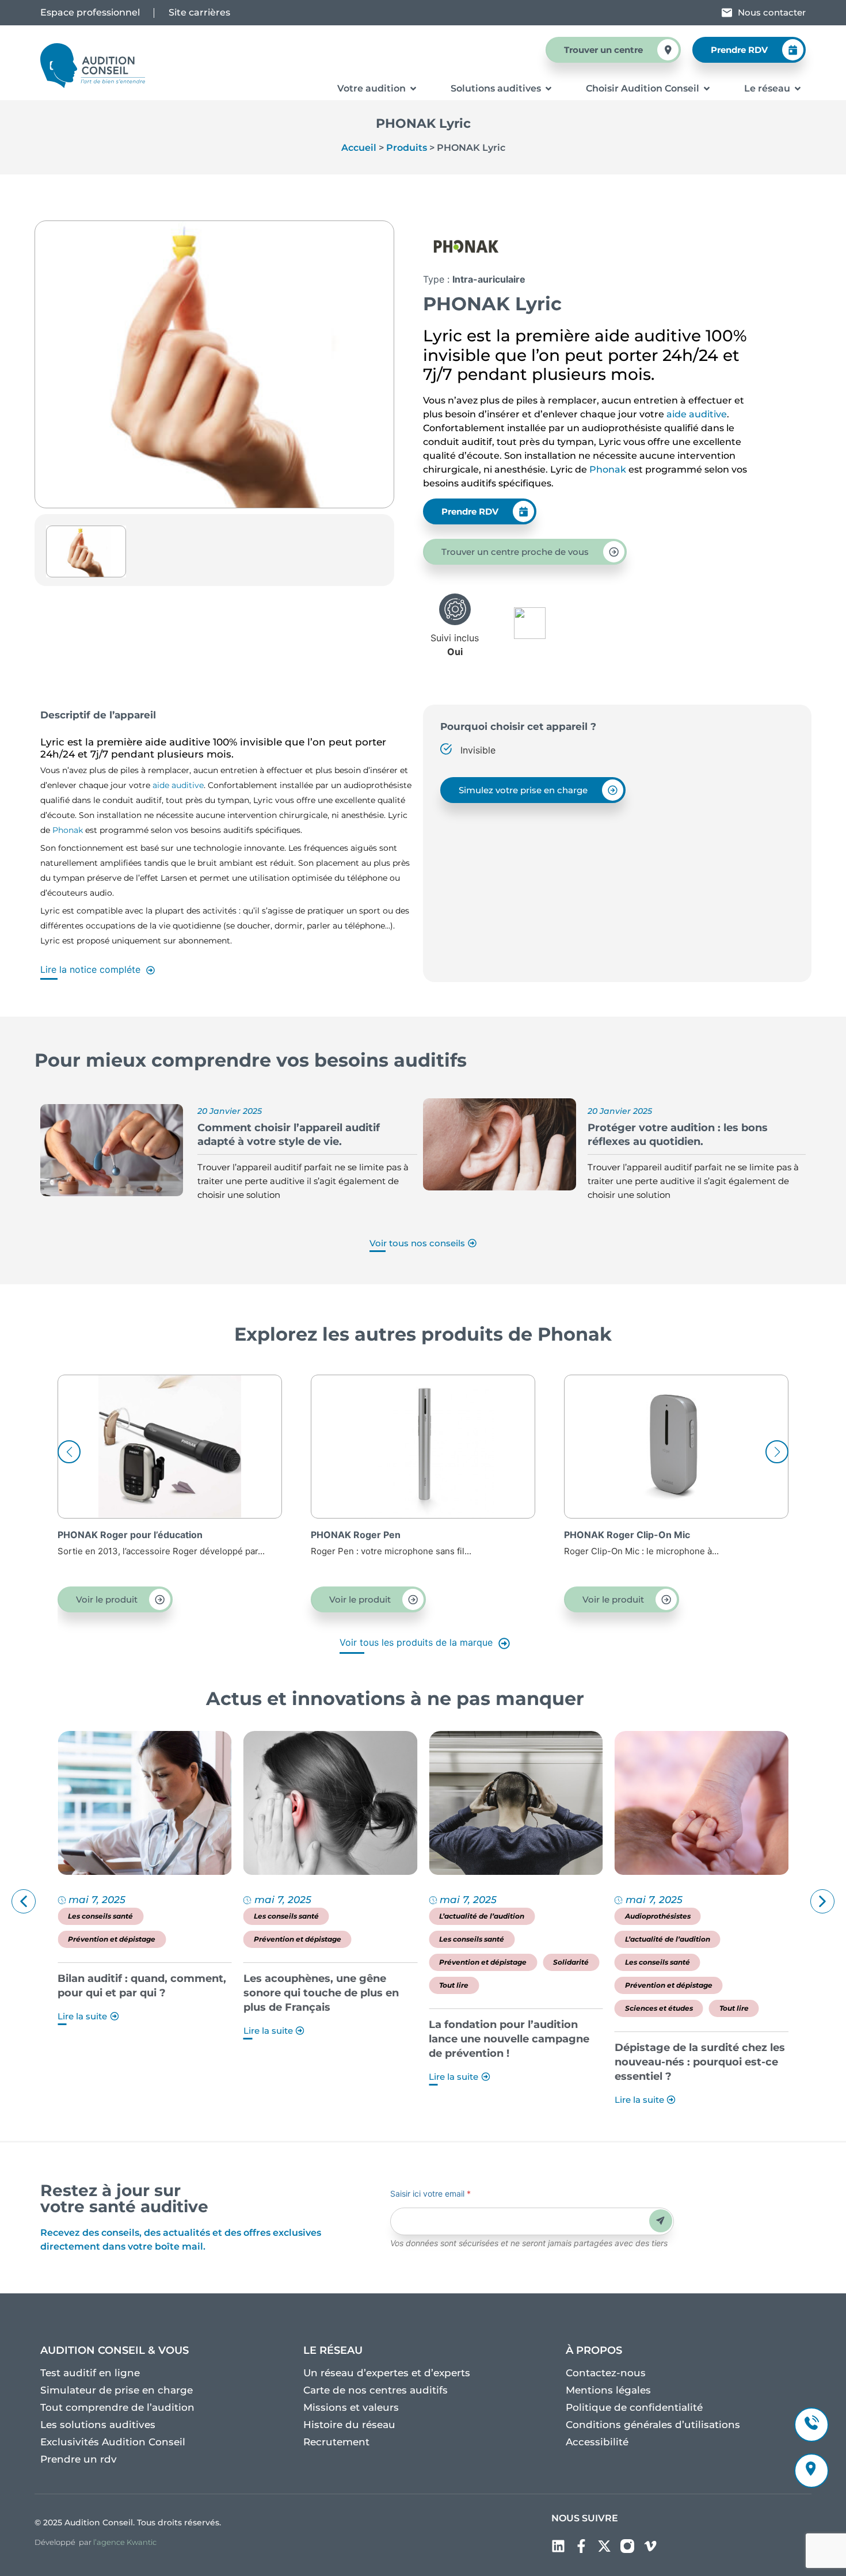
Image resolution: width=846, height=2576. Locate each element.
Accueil (359, 148)
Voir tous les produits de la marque (418, 1642)
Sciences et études (473, 2008)
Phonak (609, 469)
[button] (777, 1452)
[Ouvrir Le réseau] (798, 89)
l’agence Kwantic (125, 2542)
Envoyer (660, 2221)
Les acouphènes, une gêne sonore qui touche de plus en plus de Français (135, 1993)
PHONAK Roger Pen (102, 1535)
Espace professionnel (90, 12)
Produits (407, 148)
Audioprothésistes (472, 1916)
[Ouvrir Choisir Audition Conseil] (707, 89)
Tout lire (268, 1985)
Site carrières (199, 12)
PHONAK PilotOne (605, 1535)
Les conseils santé (100, 1916)
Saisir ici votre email (430, 2193)
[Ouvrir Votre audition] (413, 89)
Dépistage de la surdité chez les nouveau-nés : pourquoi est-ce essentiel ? (514, 2062)
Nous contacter (772, 12)
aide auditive (697, 414)
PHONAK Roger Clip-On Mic (374, 1535)
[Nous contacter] (727, 13)
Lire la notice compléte (90, 969)
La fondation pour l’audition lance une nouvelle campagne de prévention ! (324, 2039)
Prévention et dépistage (112, 1939)
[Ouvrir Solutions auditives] (548, 89)
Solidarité (386, 1962)
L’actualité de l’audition (296, 1916)
